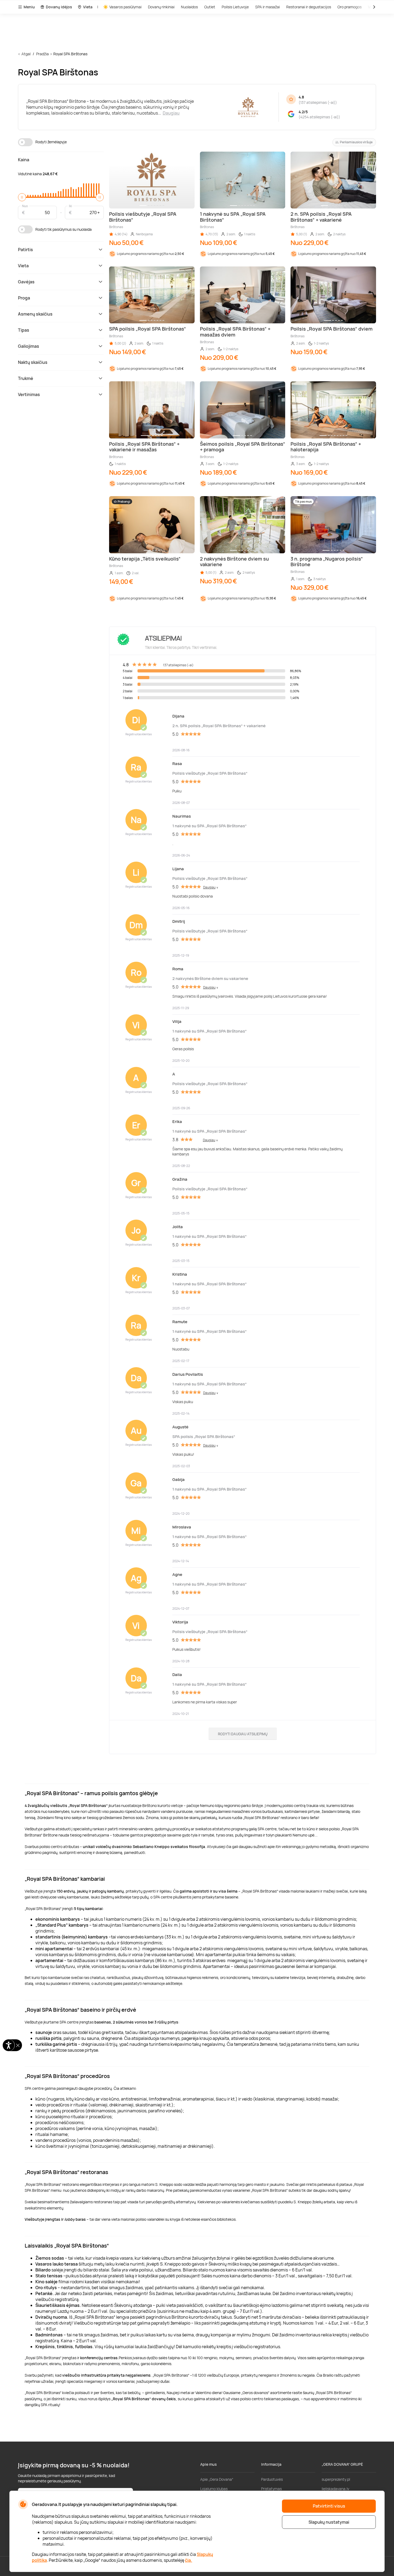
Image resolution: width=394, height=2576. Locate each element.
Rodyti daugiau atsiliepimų (243, 1734)
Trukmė (26, 378)
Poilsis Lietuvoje (235, 7)
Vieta (88, 7)
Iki (70, 206)
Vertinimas (29, 394)
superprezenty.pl (336, 2479)
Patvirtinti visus (329, 2506)
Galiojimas (29, 346)
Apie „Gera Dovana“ (217, 2479)
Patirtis (25, 250)
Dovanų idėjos (59, 7)
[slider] (22, 197)
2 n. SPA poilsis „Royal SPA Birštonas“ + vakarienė (219, 726)
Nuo (25, 206)
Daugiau (171, 113)
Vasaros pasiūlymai (125, 7)
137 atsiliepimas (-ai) (318, 102)
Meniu (29, 7)
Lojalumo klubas (214, 2489)
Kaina (24, 160)
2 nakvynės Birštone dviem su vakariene (210, 978)
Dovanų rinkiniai (161, 7)
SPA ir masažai (267, 7)
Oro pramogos (350, 7)
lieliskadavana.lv (335, 2489)
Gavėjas (26, 282)
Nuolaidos (189, 7)
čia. (189, 2560)
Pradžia (42, 54)
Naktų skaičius (33, 362)
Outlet (210, 7)
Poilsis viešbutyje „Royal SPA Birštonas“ (210, 773)
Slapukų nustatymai (329, 2522)
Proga (24, 298)
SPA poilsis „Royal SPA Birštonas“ (204, 1437)
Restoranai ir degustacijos (309, 7)
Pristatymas (271, 2489)
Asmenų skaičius (35, 314)
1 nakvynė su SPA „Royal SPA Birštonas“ (209, 826)
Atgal (26, 54)
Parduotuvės (272, 2479)
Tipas (24, 330)
